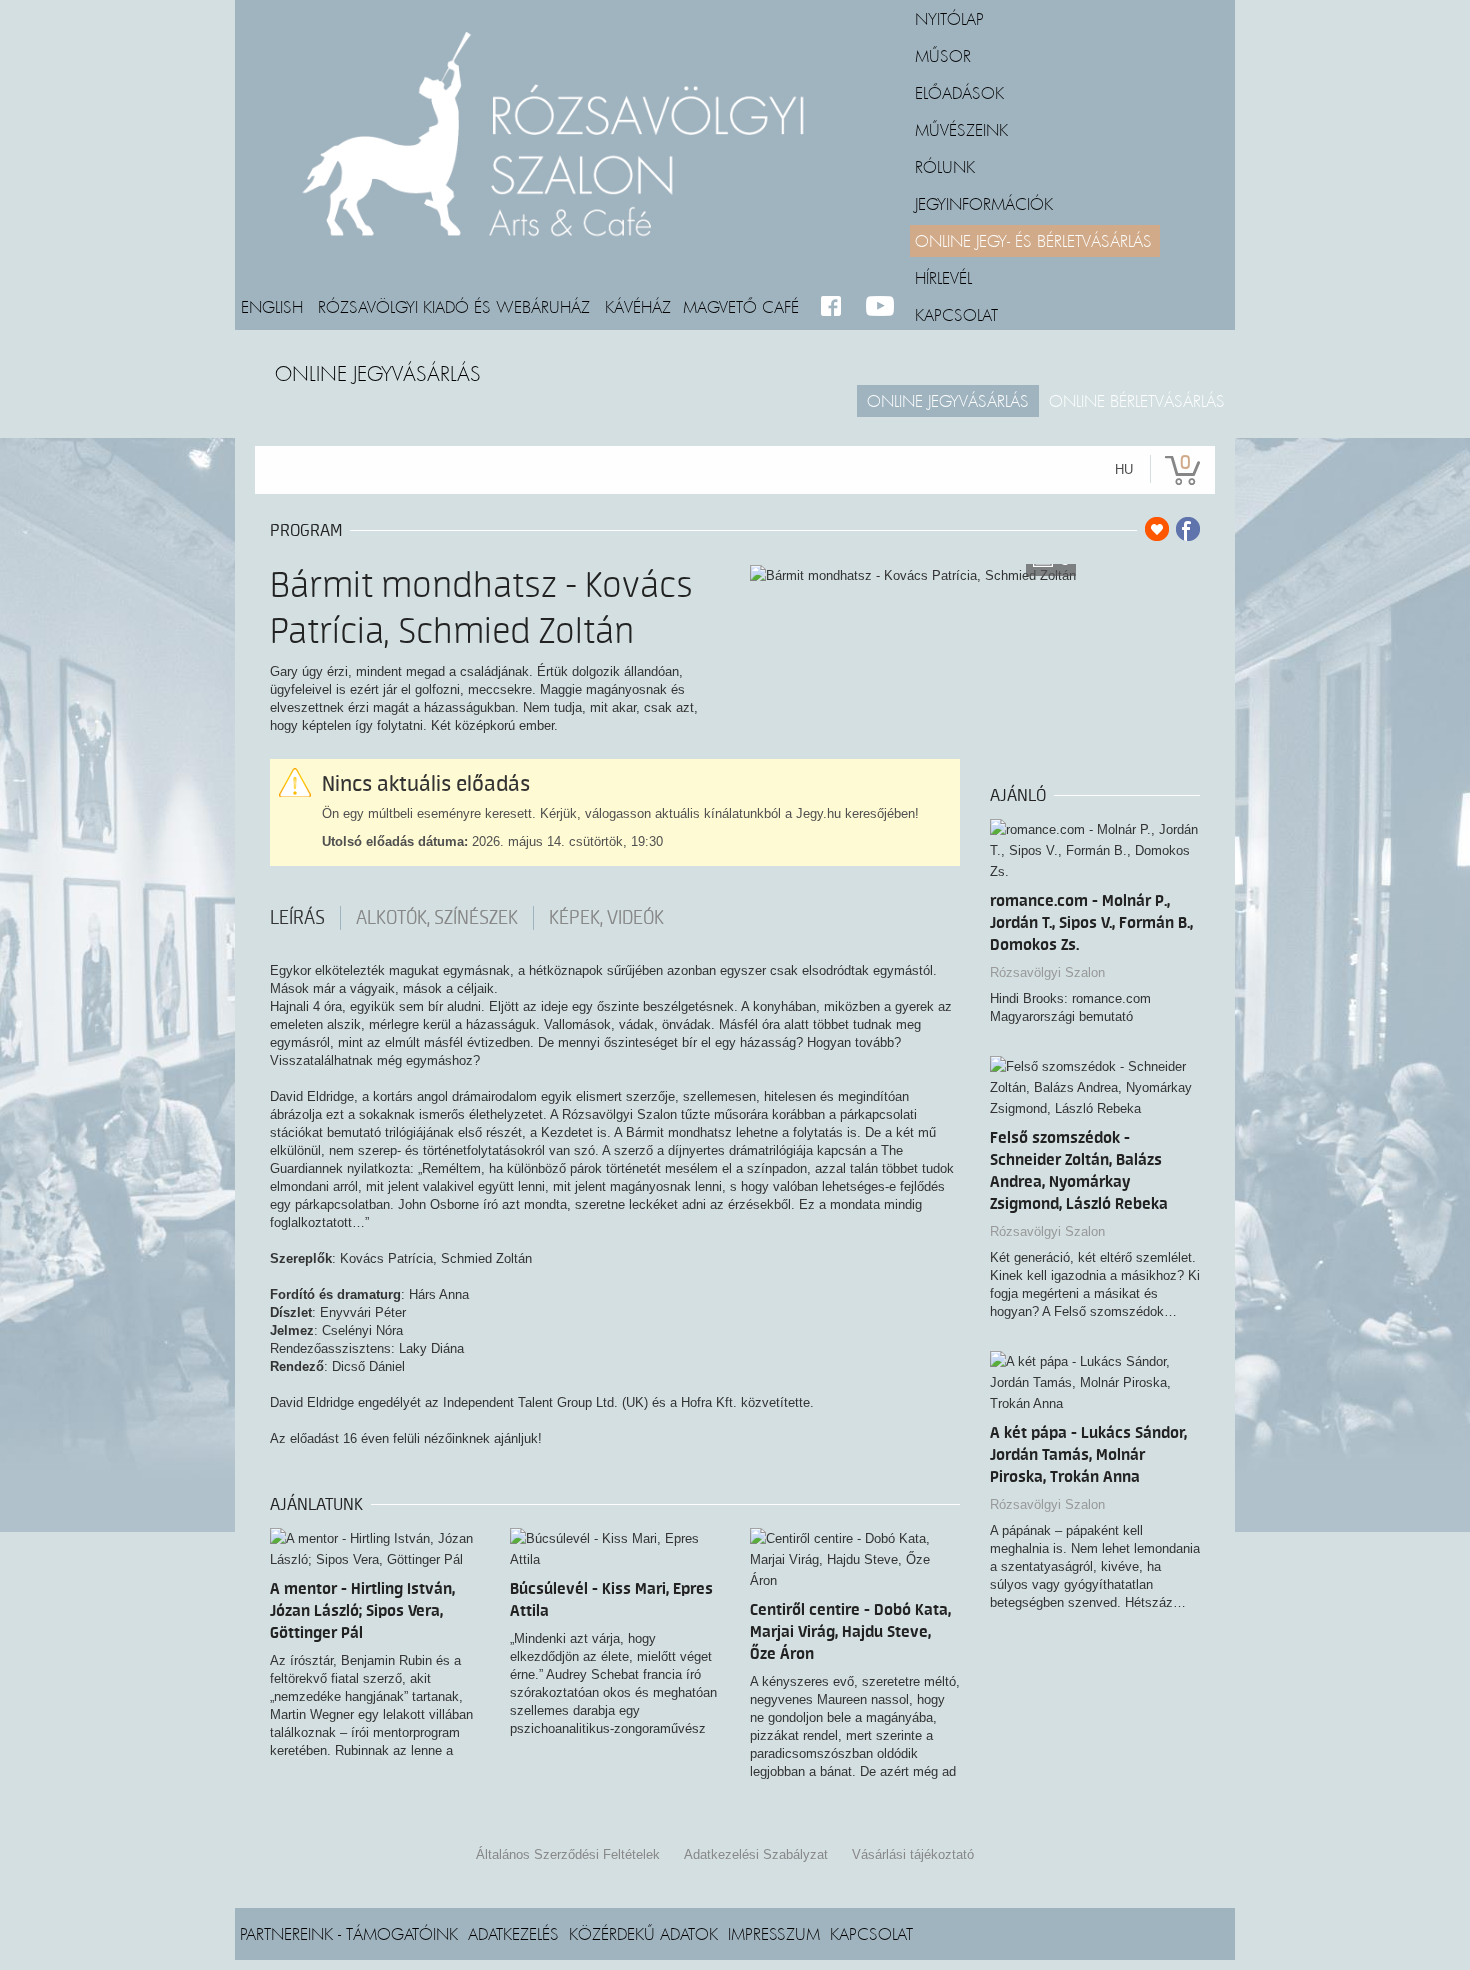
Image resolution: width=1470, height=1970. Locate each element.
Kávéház (638, 306)
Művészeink (961, 129)
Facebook (835, 306)
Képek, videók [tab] (606, 918)
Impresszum (774, 1933)
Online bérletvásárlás (1137, 400)
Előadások (959, 92)
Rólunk (945, 166)
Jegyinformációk (984, 203)
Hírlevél (943, 277)
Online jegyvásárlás (948, 400)
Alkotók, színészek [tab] (437, 918)
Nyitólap (949, 18)
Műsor (943, 55)
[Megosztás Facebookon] (1188, 529)
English (272, 306)
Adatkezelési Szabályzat (756, 1854)
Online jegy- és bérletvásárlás (1033, 240)
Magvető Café (741, 306)
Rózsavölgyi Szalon (1047, 972)
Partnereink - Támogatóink (349, 1933)
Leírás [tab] (297, 918)
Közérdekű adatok (643, 1933)
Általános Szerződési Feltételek (568, 1854)
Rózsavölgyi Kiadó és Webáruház (454, 306)
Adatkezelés (513, 1933)
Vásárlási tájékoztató (913, 1854)
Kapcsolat (956, 314)
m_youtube (880, 306)
